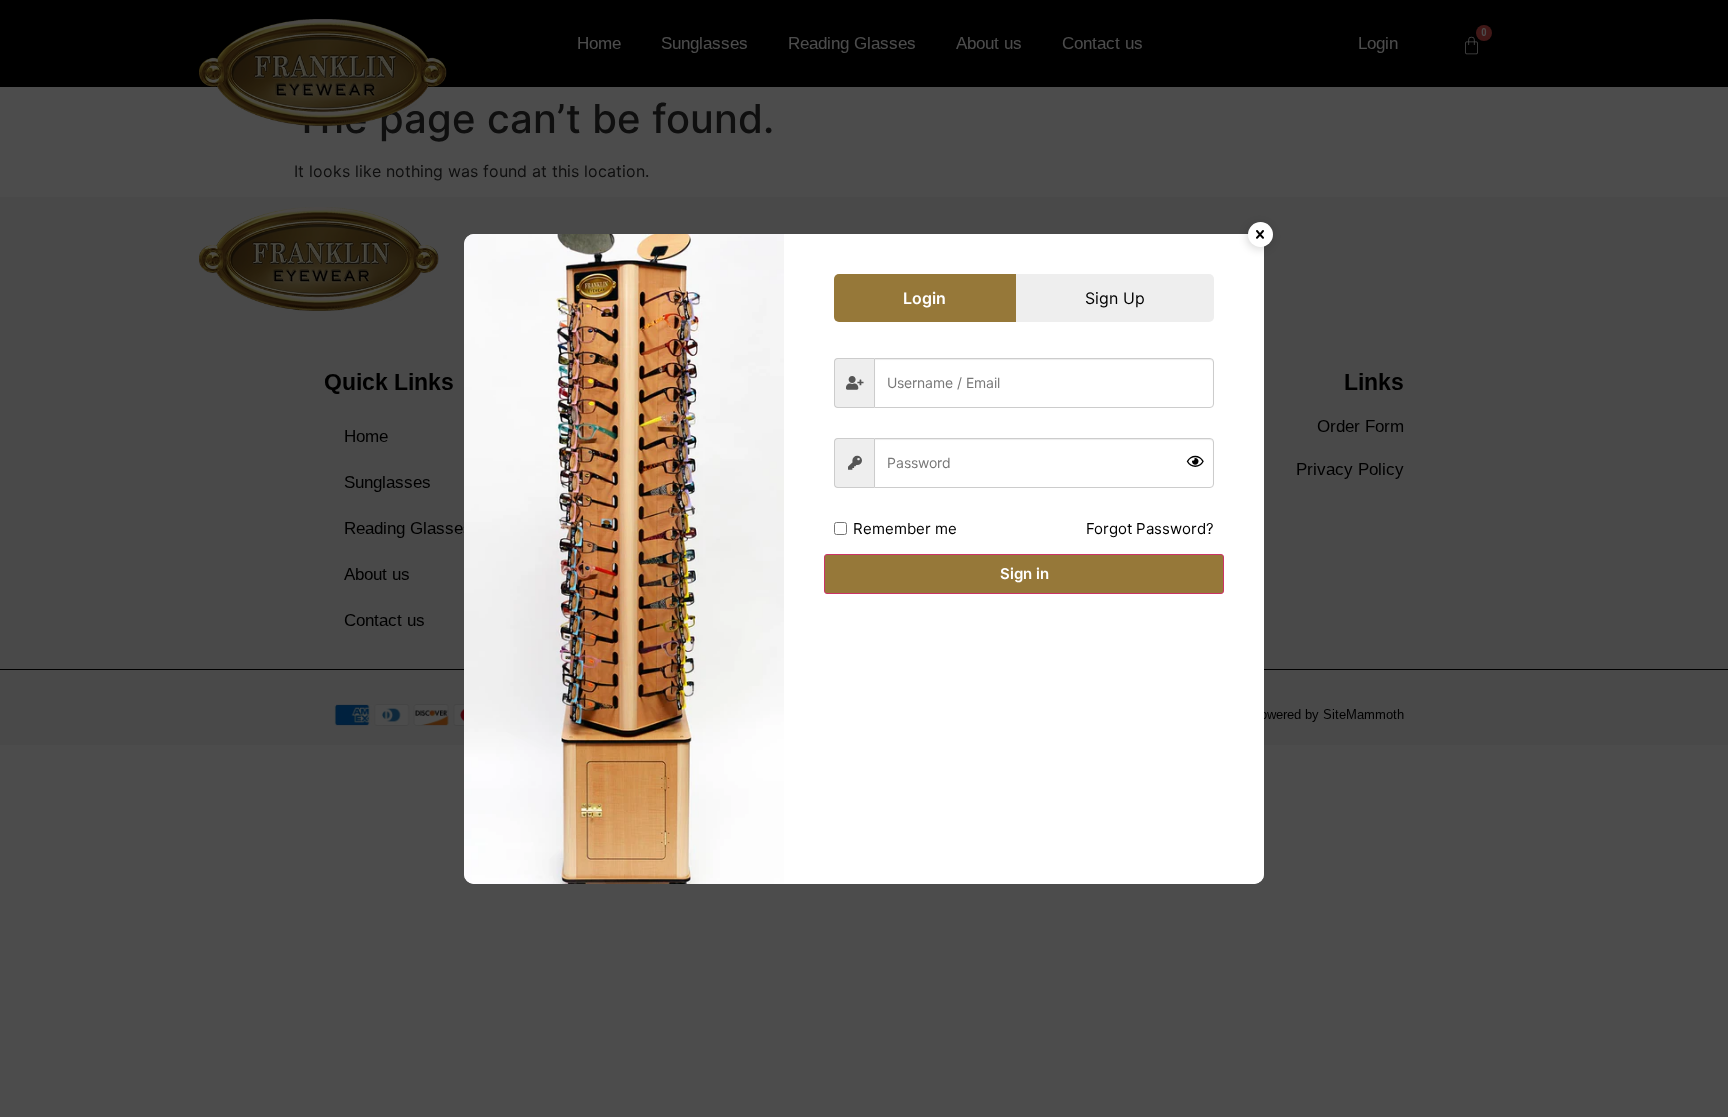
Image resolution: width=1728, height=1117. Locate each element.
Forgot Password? (1150, 528)
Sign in (1024, 573)
